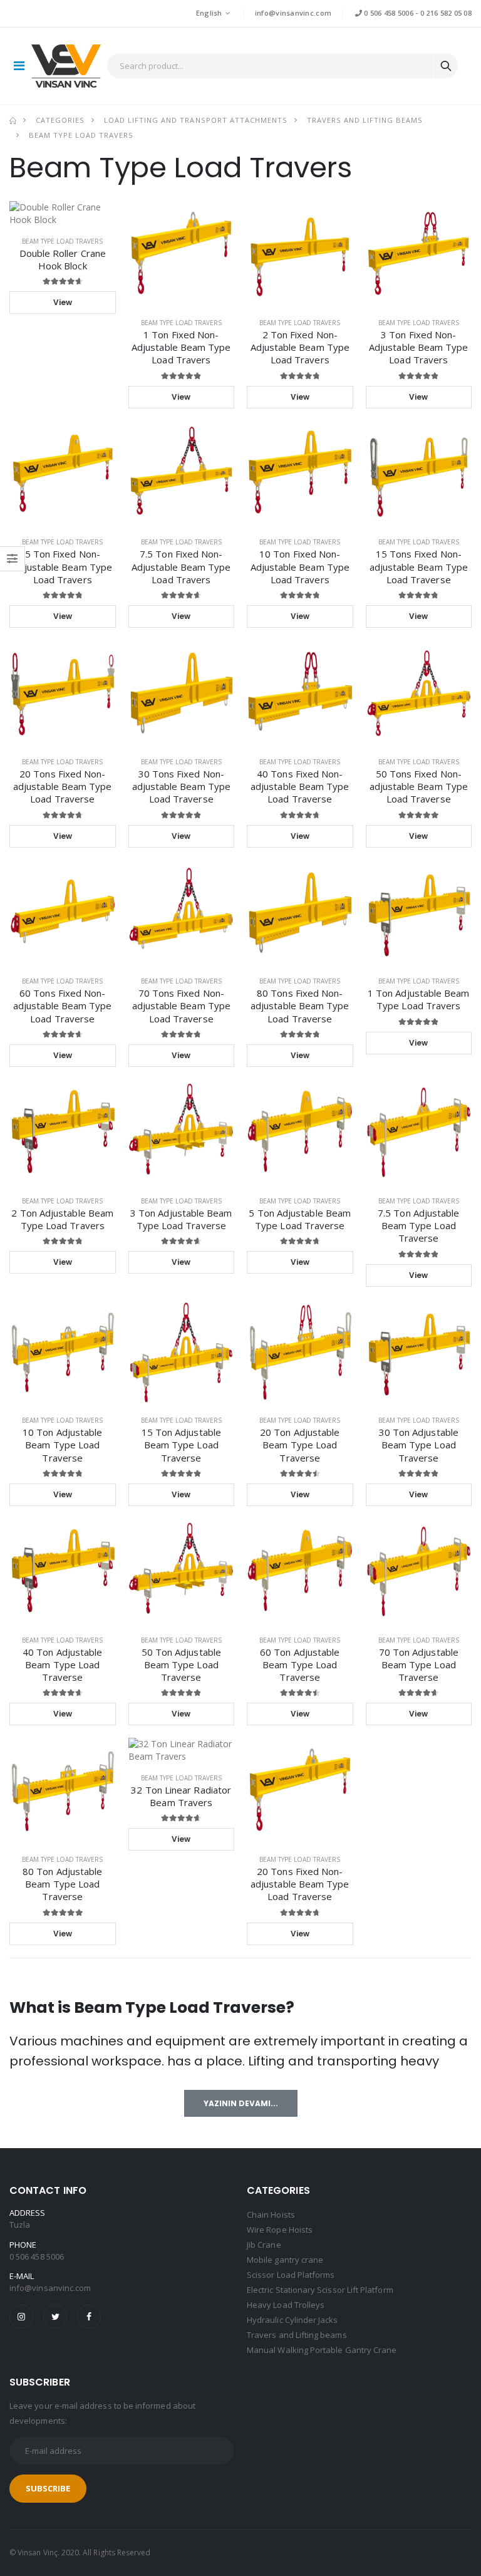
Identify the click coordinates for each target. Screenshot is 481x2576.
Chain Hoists (271, 2215)
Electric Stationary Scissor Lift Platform (320, 2290)
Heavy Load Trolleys (286, 2305)
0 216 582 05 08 (446, 13)
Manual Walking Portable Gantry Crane (322, 2350)
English (209, 13)
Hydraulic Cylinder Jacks (292, 2320)
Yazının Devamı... (241, 2103)
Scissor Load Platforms (291, 2275)
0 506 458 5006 (388, 13)
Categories (60, 120)
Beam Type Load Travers (81, 135)
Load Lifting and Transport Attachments (195, 120)
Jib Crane (264, 2245)
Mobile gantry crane (285, 2260)
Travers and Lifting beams (365, 120)
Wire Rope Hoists (280, 2230)
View (63, 302)
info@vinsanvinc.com (293, 13)
